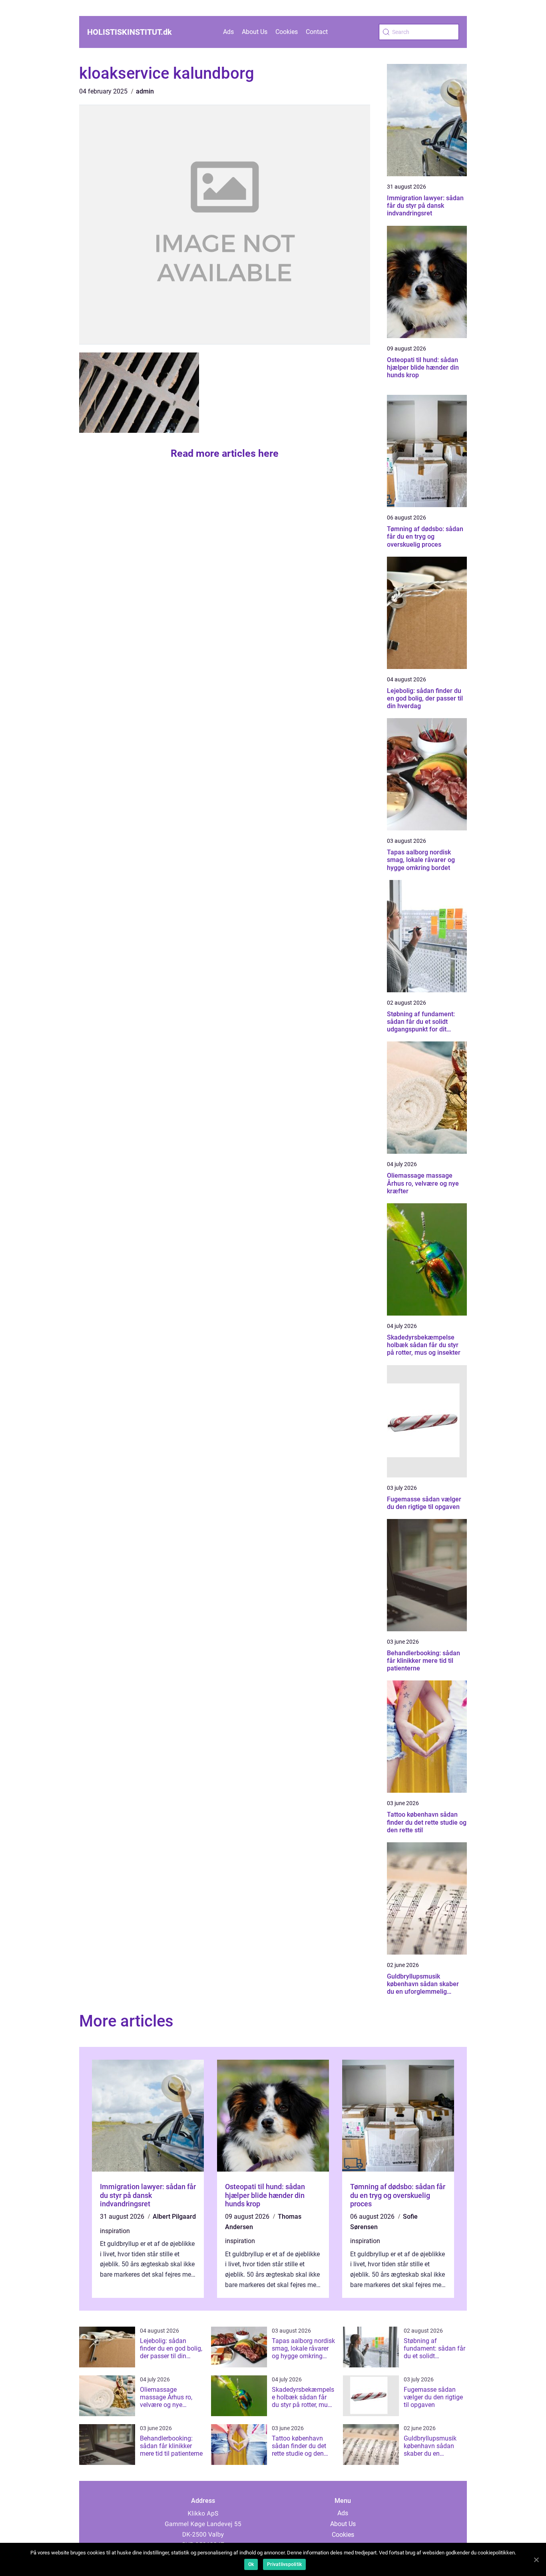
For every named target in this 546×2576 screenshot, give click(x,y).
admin (145, 91)
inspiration (115, 2231)
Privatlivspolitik (284, 2564)
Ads (228, 32)
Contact (317, 32)
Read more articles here (225, 453)
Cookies (287, 32)
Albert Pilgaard (174, 2217)
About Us (255, 32)
